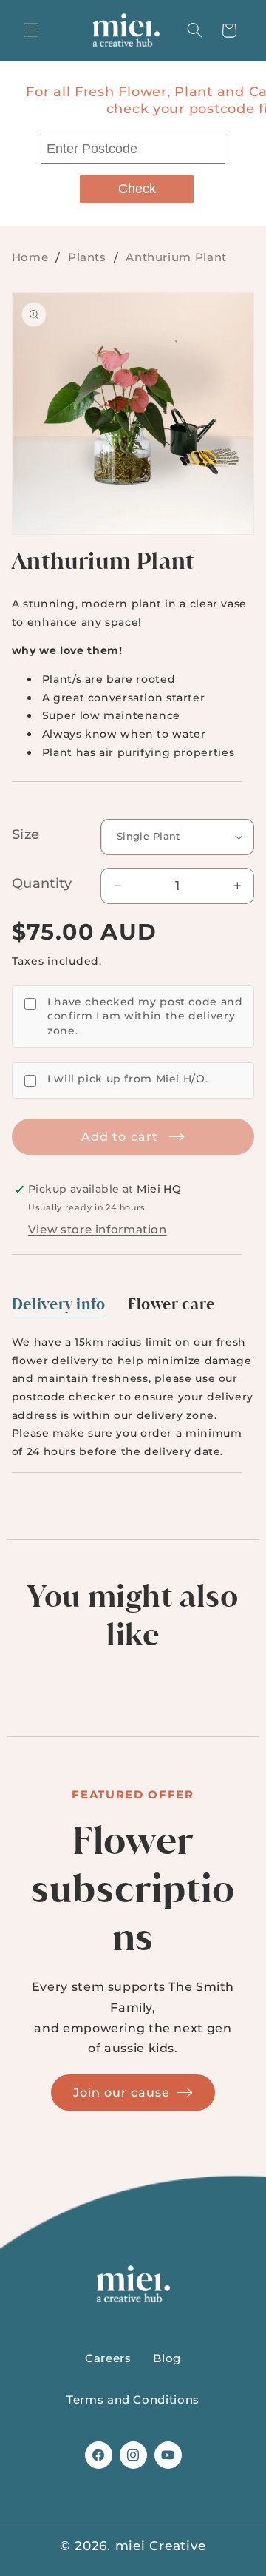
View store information (98, 1230)
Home (30, 257)
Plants (87, 257)
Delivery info (59, 1304)
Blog (167, 2358)
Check (137, 189)
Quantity (42, 883)
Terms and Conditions (133, 2400)
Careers (108, 2358)
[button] (31, 30)
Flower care (171, 1304)
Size (26, 834)
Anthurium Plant (176, 257)
